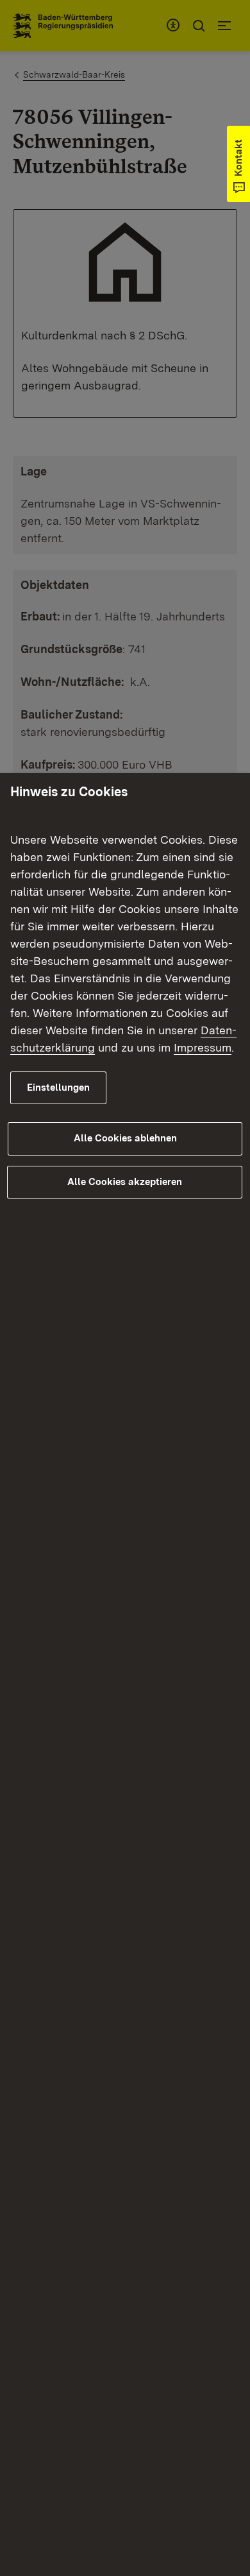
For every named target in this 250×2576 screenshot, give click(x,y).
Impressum (203, 1047)
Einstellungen (58, 1088)
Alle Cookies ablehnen (125, 1138)
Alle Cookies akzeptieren (125, 1182)
